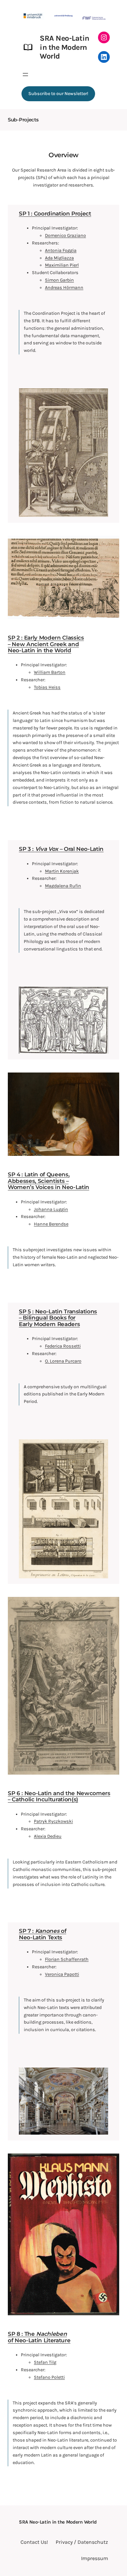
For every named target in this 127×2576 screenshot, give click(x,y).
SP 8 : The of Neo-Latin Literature (39, 2337)
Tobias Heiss (47, 687)
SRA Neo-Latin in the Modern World (64, 47)
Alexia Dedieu (48, 1836)
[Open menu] (25, 75)
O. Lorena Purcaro (63, 1361)
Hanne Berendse (51, 1224)
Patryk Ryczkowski (53, 1821)
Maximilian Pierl (62, 265)
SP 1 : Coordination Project (55, 214)
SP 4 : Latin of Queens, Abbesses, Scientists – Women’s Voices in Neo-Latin (49, 1181)
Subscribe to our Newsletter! (58, 94)
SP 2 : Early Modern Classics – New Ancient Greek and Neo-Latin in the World (46, 644)
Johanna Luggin (51, 1209)
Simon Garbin (59, 280)
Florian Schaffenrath (67, 1959)
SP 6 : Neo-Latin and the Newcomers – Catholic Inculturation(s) (59, 1796)
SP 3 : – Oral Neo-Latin (61, 849)
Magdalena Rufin (63, 886)
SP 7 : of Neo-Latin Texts (42, 1934)
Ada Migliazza (59, 258)
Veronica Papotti (62, 1974)
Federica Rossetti (63, 1346)
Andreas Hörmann (64, 288)
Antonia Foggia (61, 250)
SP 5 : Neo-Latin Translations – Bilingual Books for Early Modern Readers (58, 1318)
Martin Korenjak (62, 871)
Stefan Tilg (45, 2362)
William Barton (50, 672)
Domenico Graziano (65, 235)
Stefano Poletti (49, 2377)
